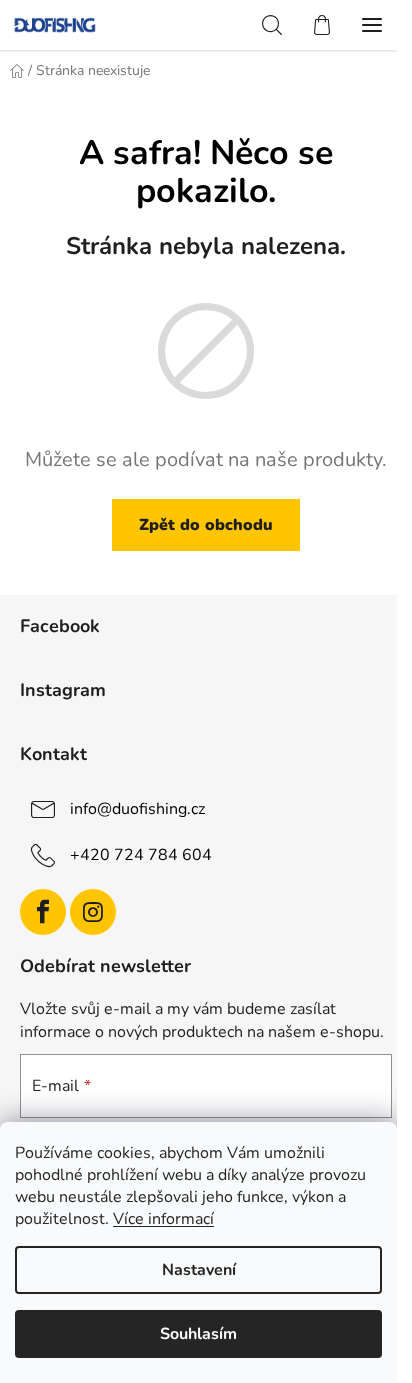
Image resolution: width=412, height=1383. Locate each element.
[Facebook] (43, 912)
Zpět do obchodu (206, 525)
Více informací (163, 1219)
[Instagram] (93, 912)
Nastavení (199, 1270)
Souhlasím (198, 1334)
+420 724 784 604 (141, 855)
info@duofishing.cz (137, 809)
